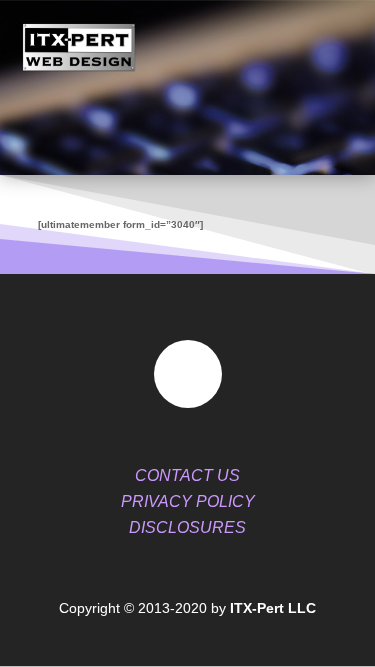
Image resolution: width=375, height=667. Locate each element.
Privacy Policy (188, 501)
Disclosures (187, 527)
